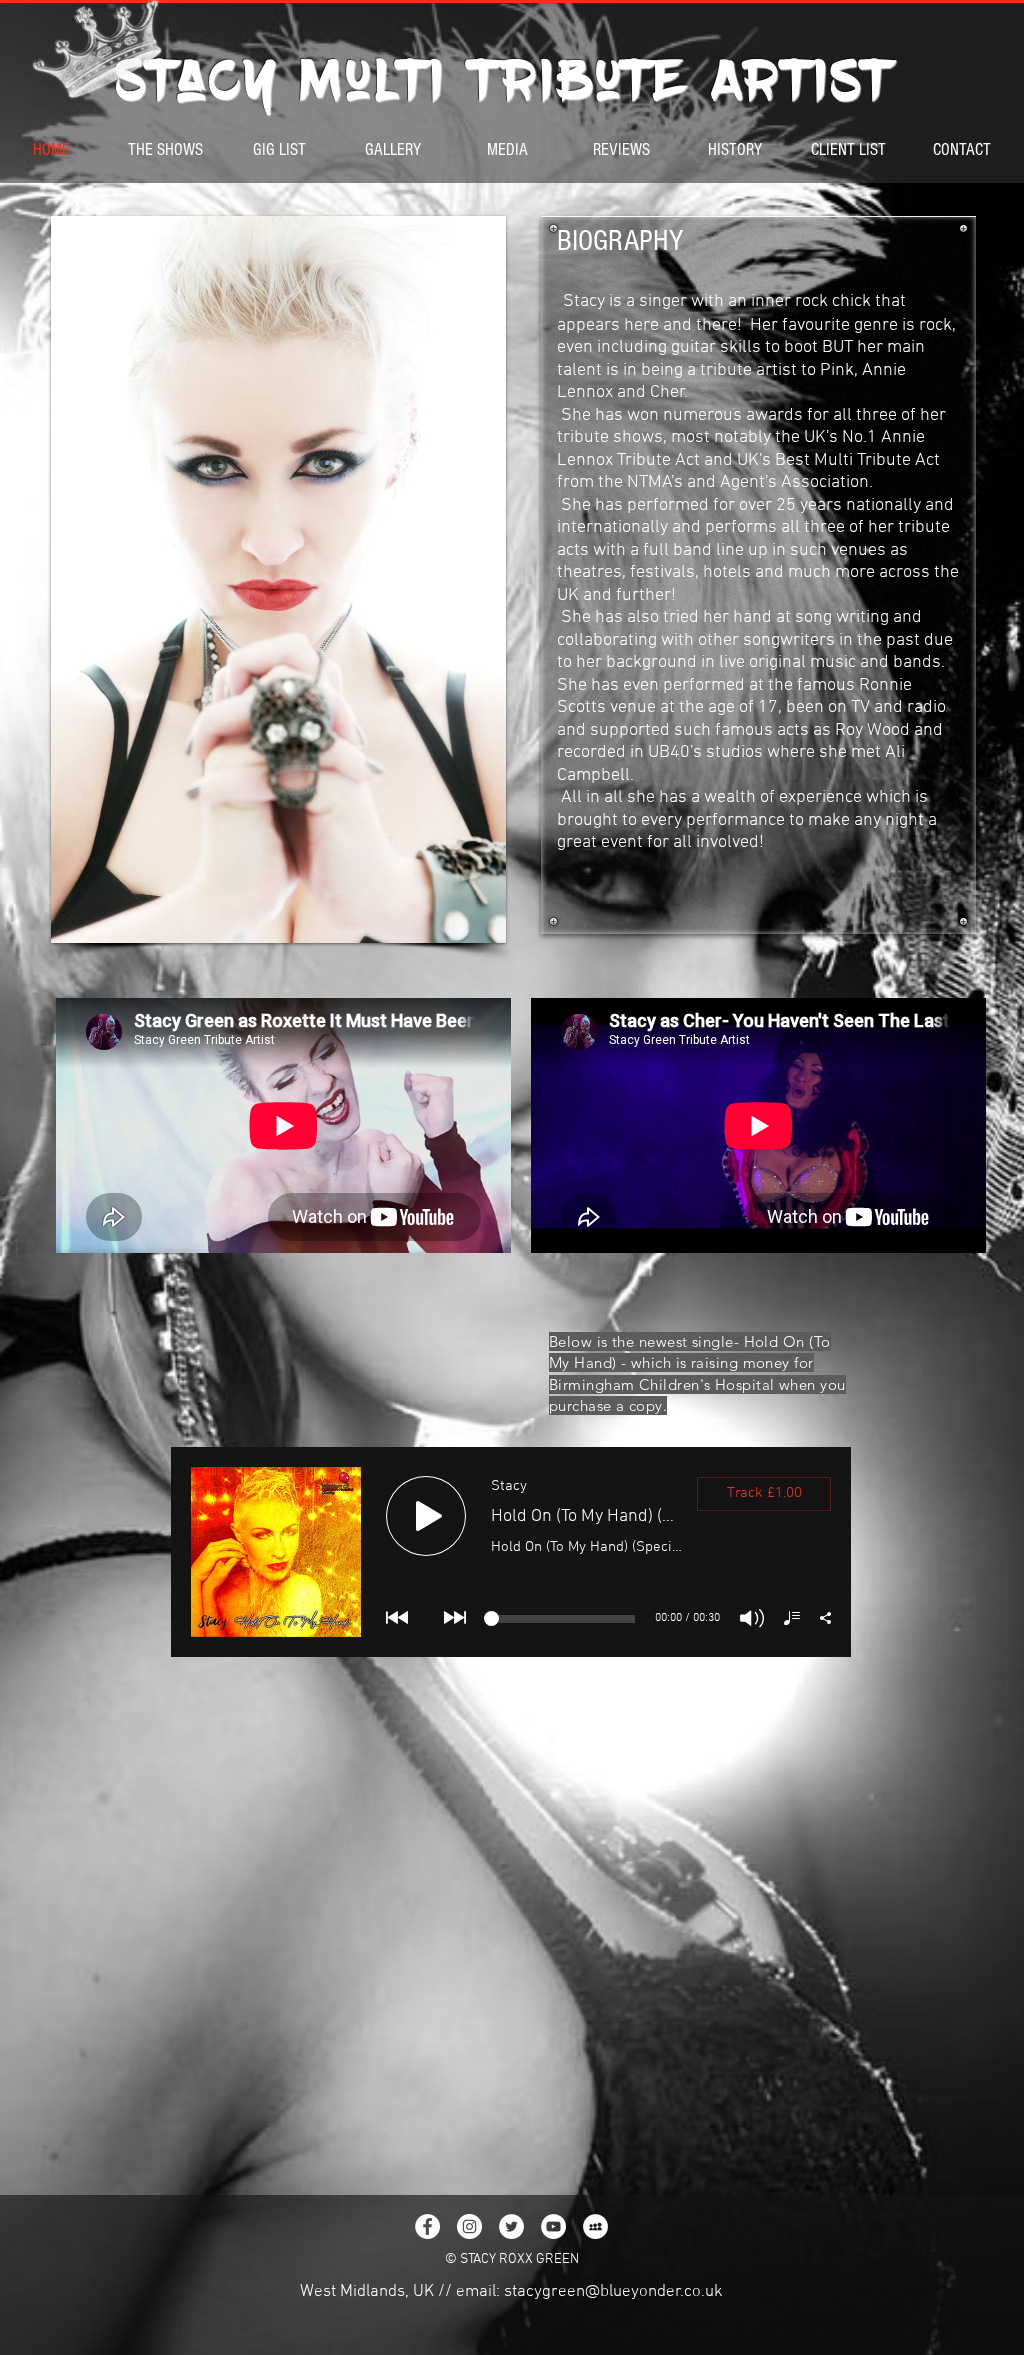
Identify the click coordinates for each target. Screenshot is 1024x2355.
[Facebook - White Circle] (427, 2226)
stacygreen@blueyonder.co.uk (613, 2292)
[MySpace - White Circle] (595, 2226)
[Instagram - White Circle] (469, 2226)
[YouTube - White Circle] (553, 2226)
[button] (278, 579)
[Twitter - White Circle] (511, 2226)
